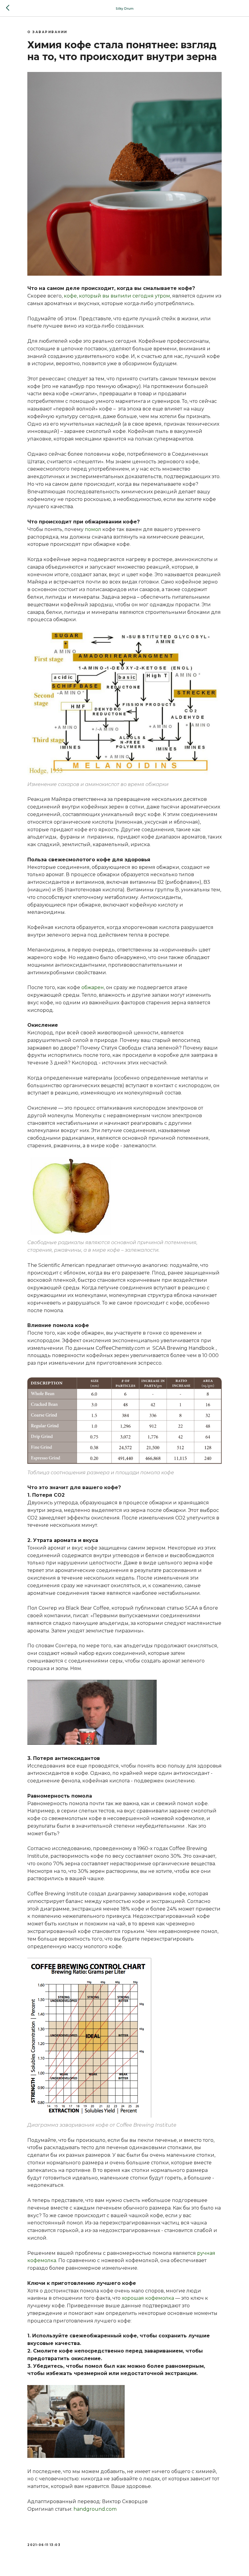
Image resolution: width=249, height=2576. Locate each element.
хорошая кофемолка (148, 2298)
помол (93, 529)
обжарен (93, 987)
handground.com (96, 2509)
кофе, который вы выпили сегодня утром (117, 296)
